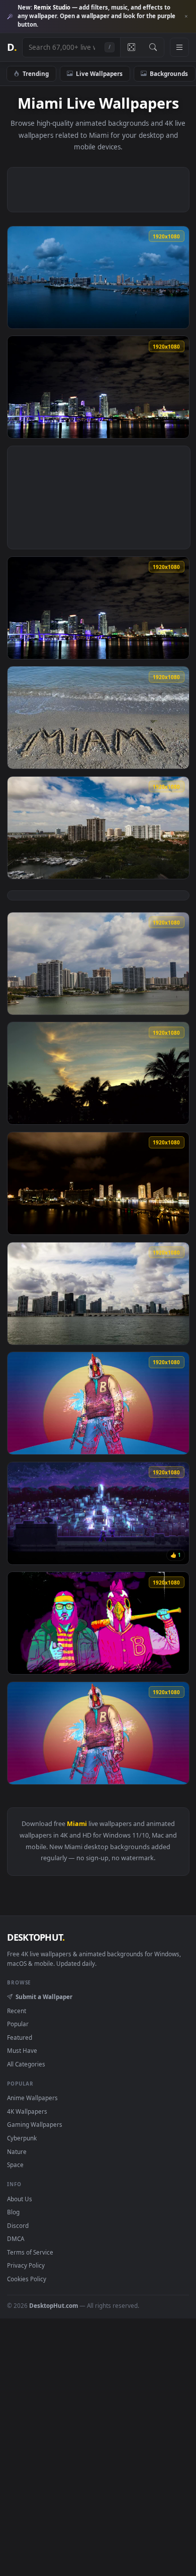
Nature (17, 2151)
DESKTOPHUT (36, 1937)
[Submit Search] (153, 47)
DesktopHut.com (54, 2305)
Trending (36, 73)
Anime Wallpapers (32, 2098)
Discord (18, 2225)
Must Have (22, 2050)
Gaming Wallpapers (35, 2124)
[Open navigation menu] (179, 47)
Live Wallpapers (99, 73)
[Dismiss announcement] (186, 17)
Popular (18, 2024)
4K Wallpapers (27, 2111)
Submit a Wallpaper (44, 1997)
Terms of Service (30, 2252)
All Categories (26, 2064)
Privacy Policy (26, 2265)
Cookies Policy (27, 2279)
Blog (13, 2212)
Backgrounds (169, 73)
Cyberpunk (22, 2138)
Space (15, 2165)
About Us (20, 2199)
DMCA (16, 2238)
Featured (20, 2037)
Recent (17, 2011)
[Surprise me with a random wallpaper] (131, 47)
